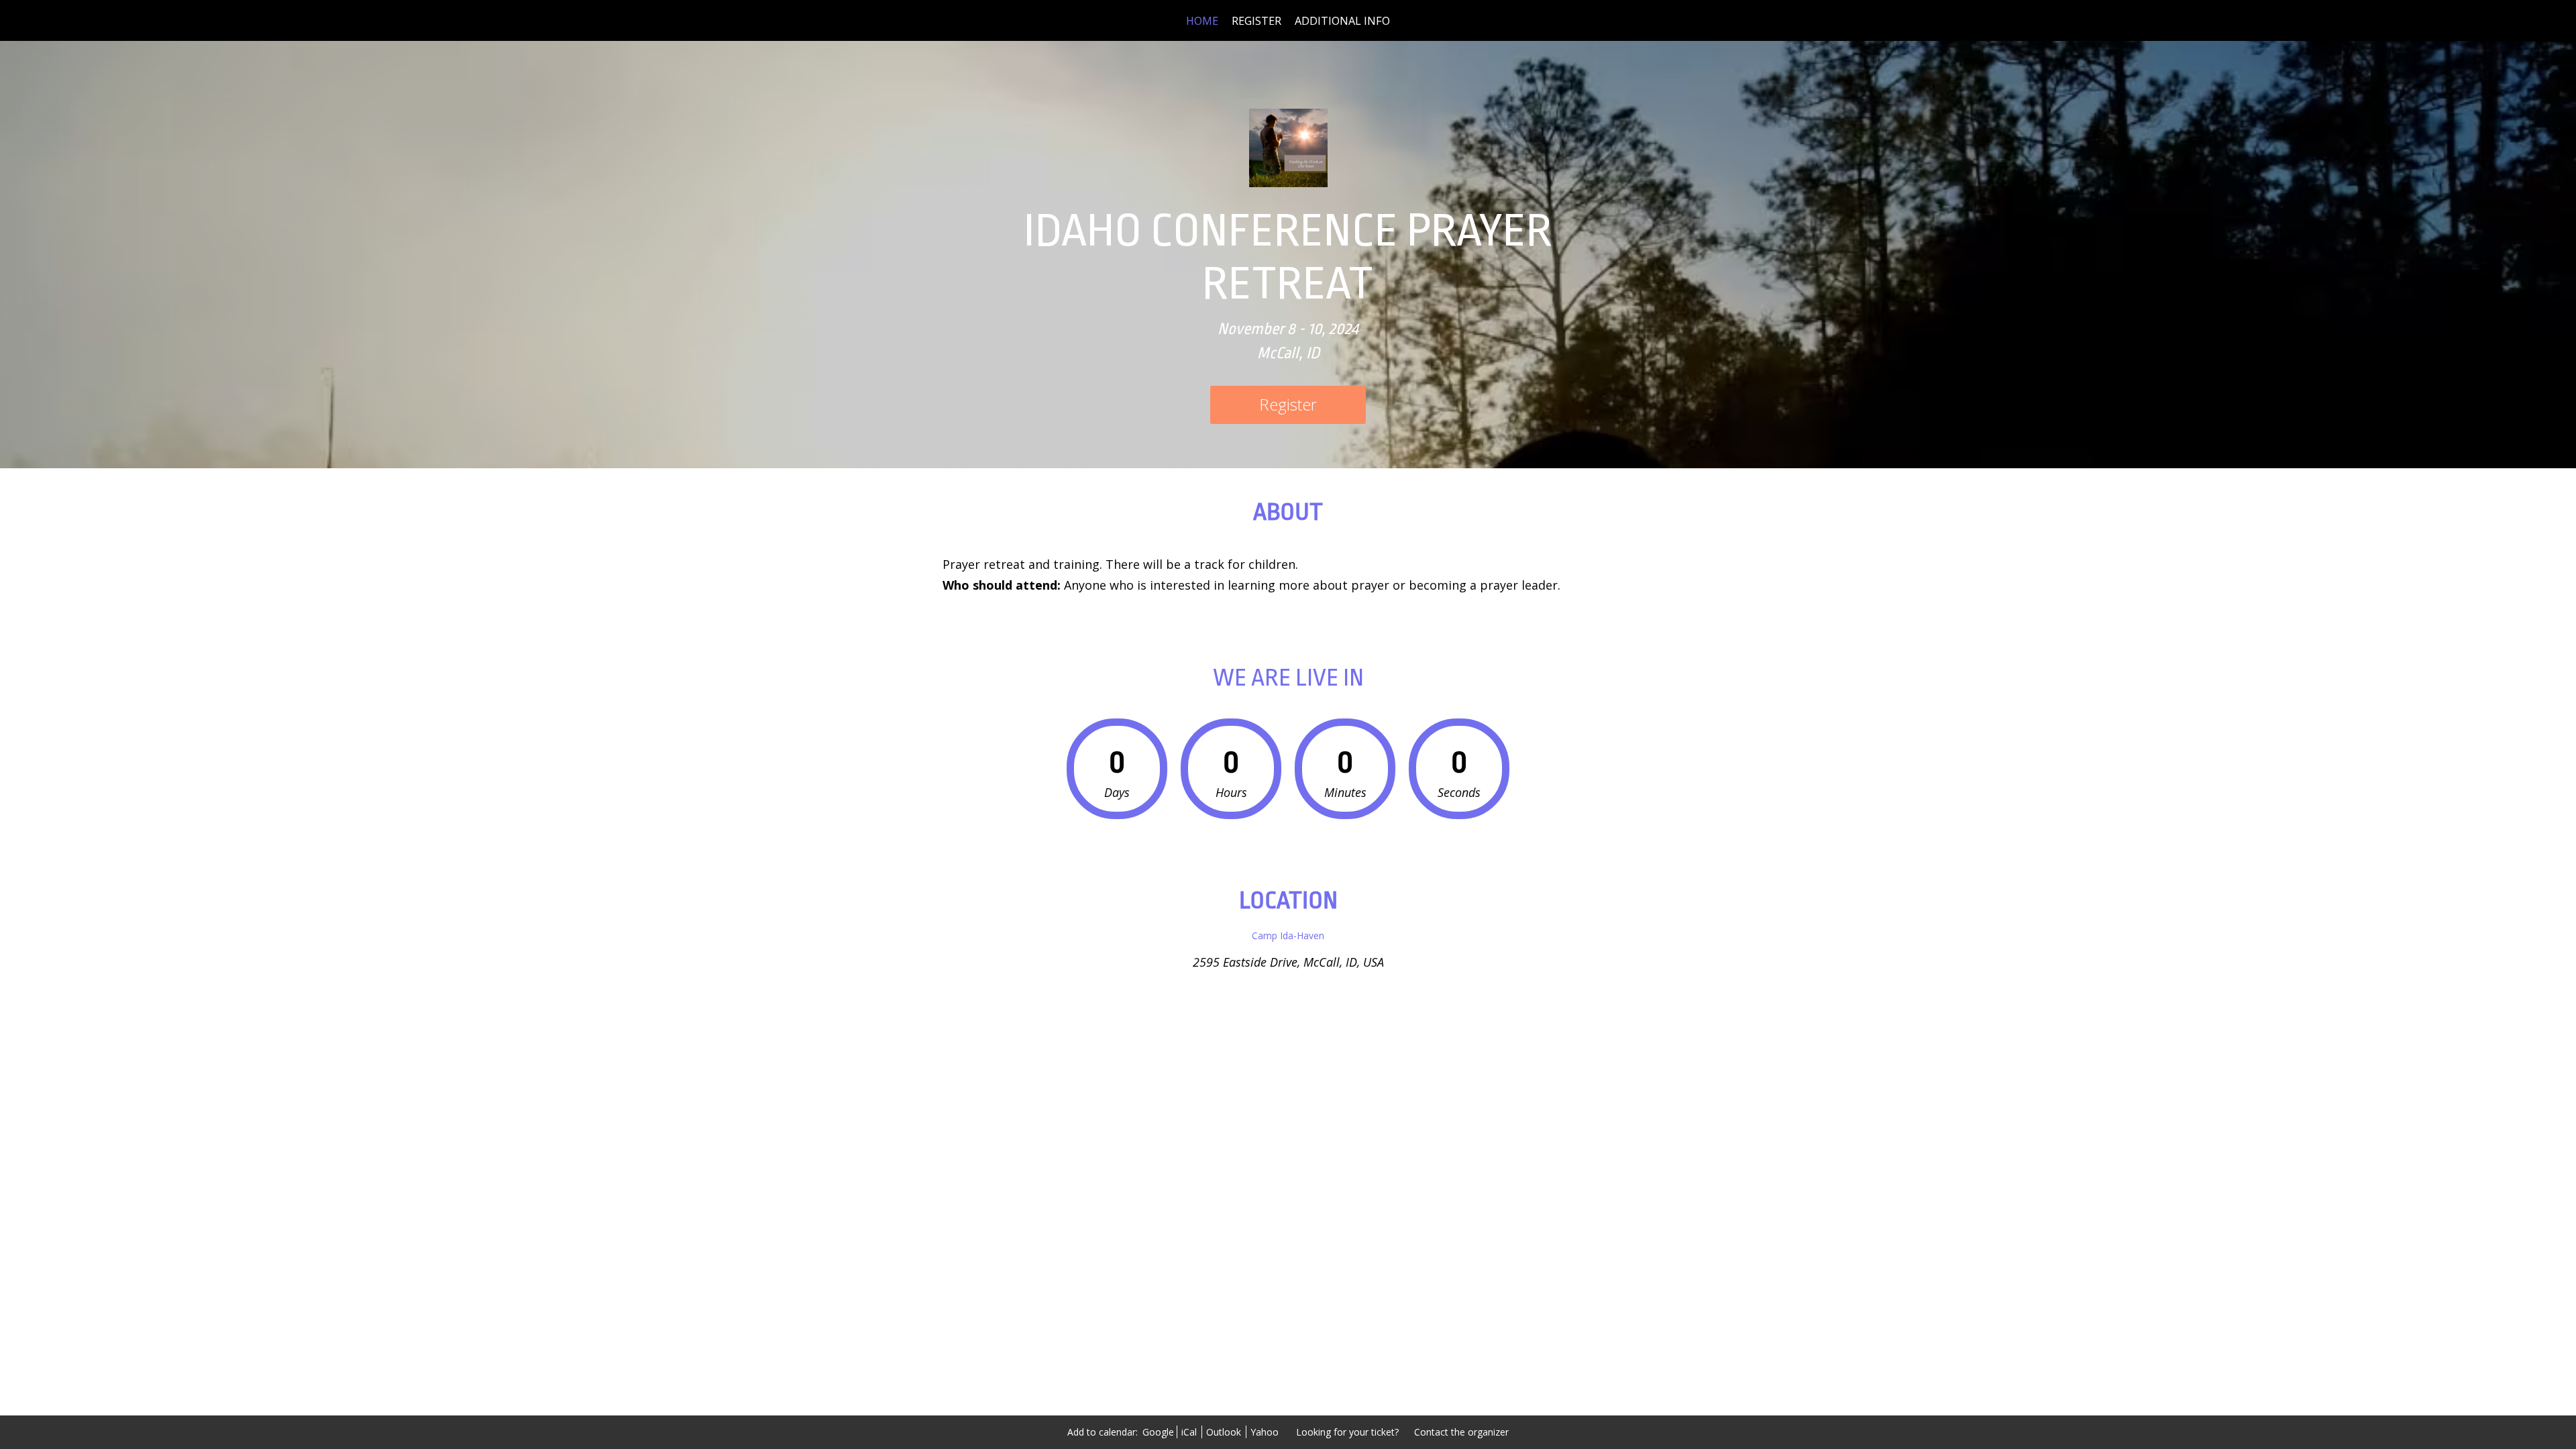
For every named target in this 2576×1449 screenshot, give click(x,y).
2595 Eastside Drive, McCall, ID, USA (1288, 962)
